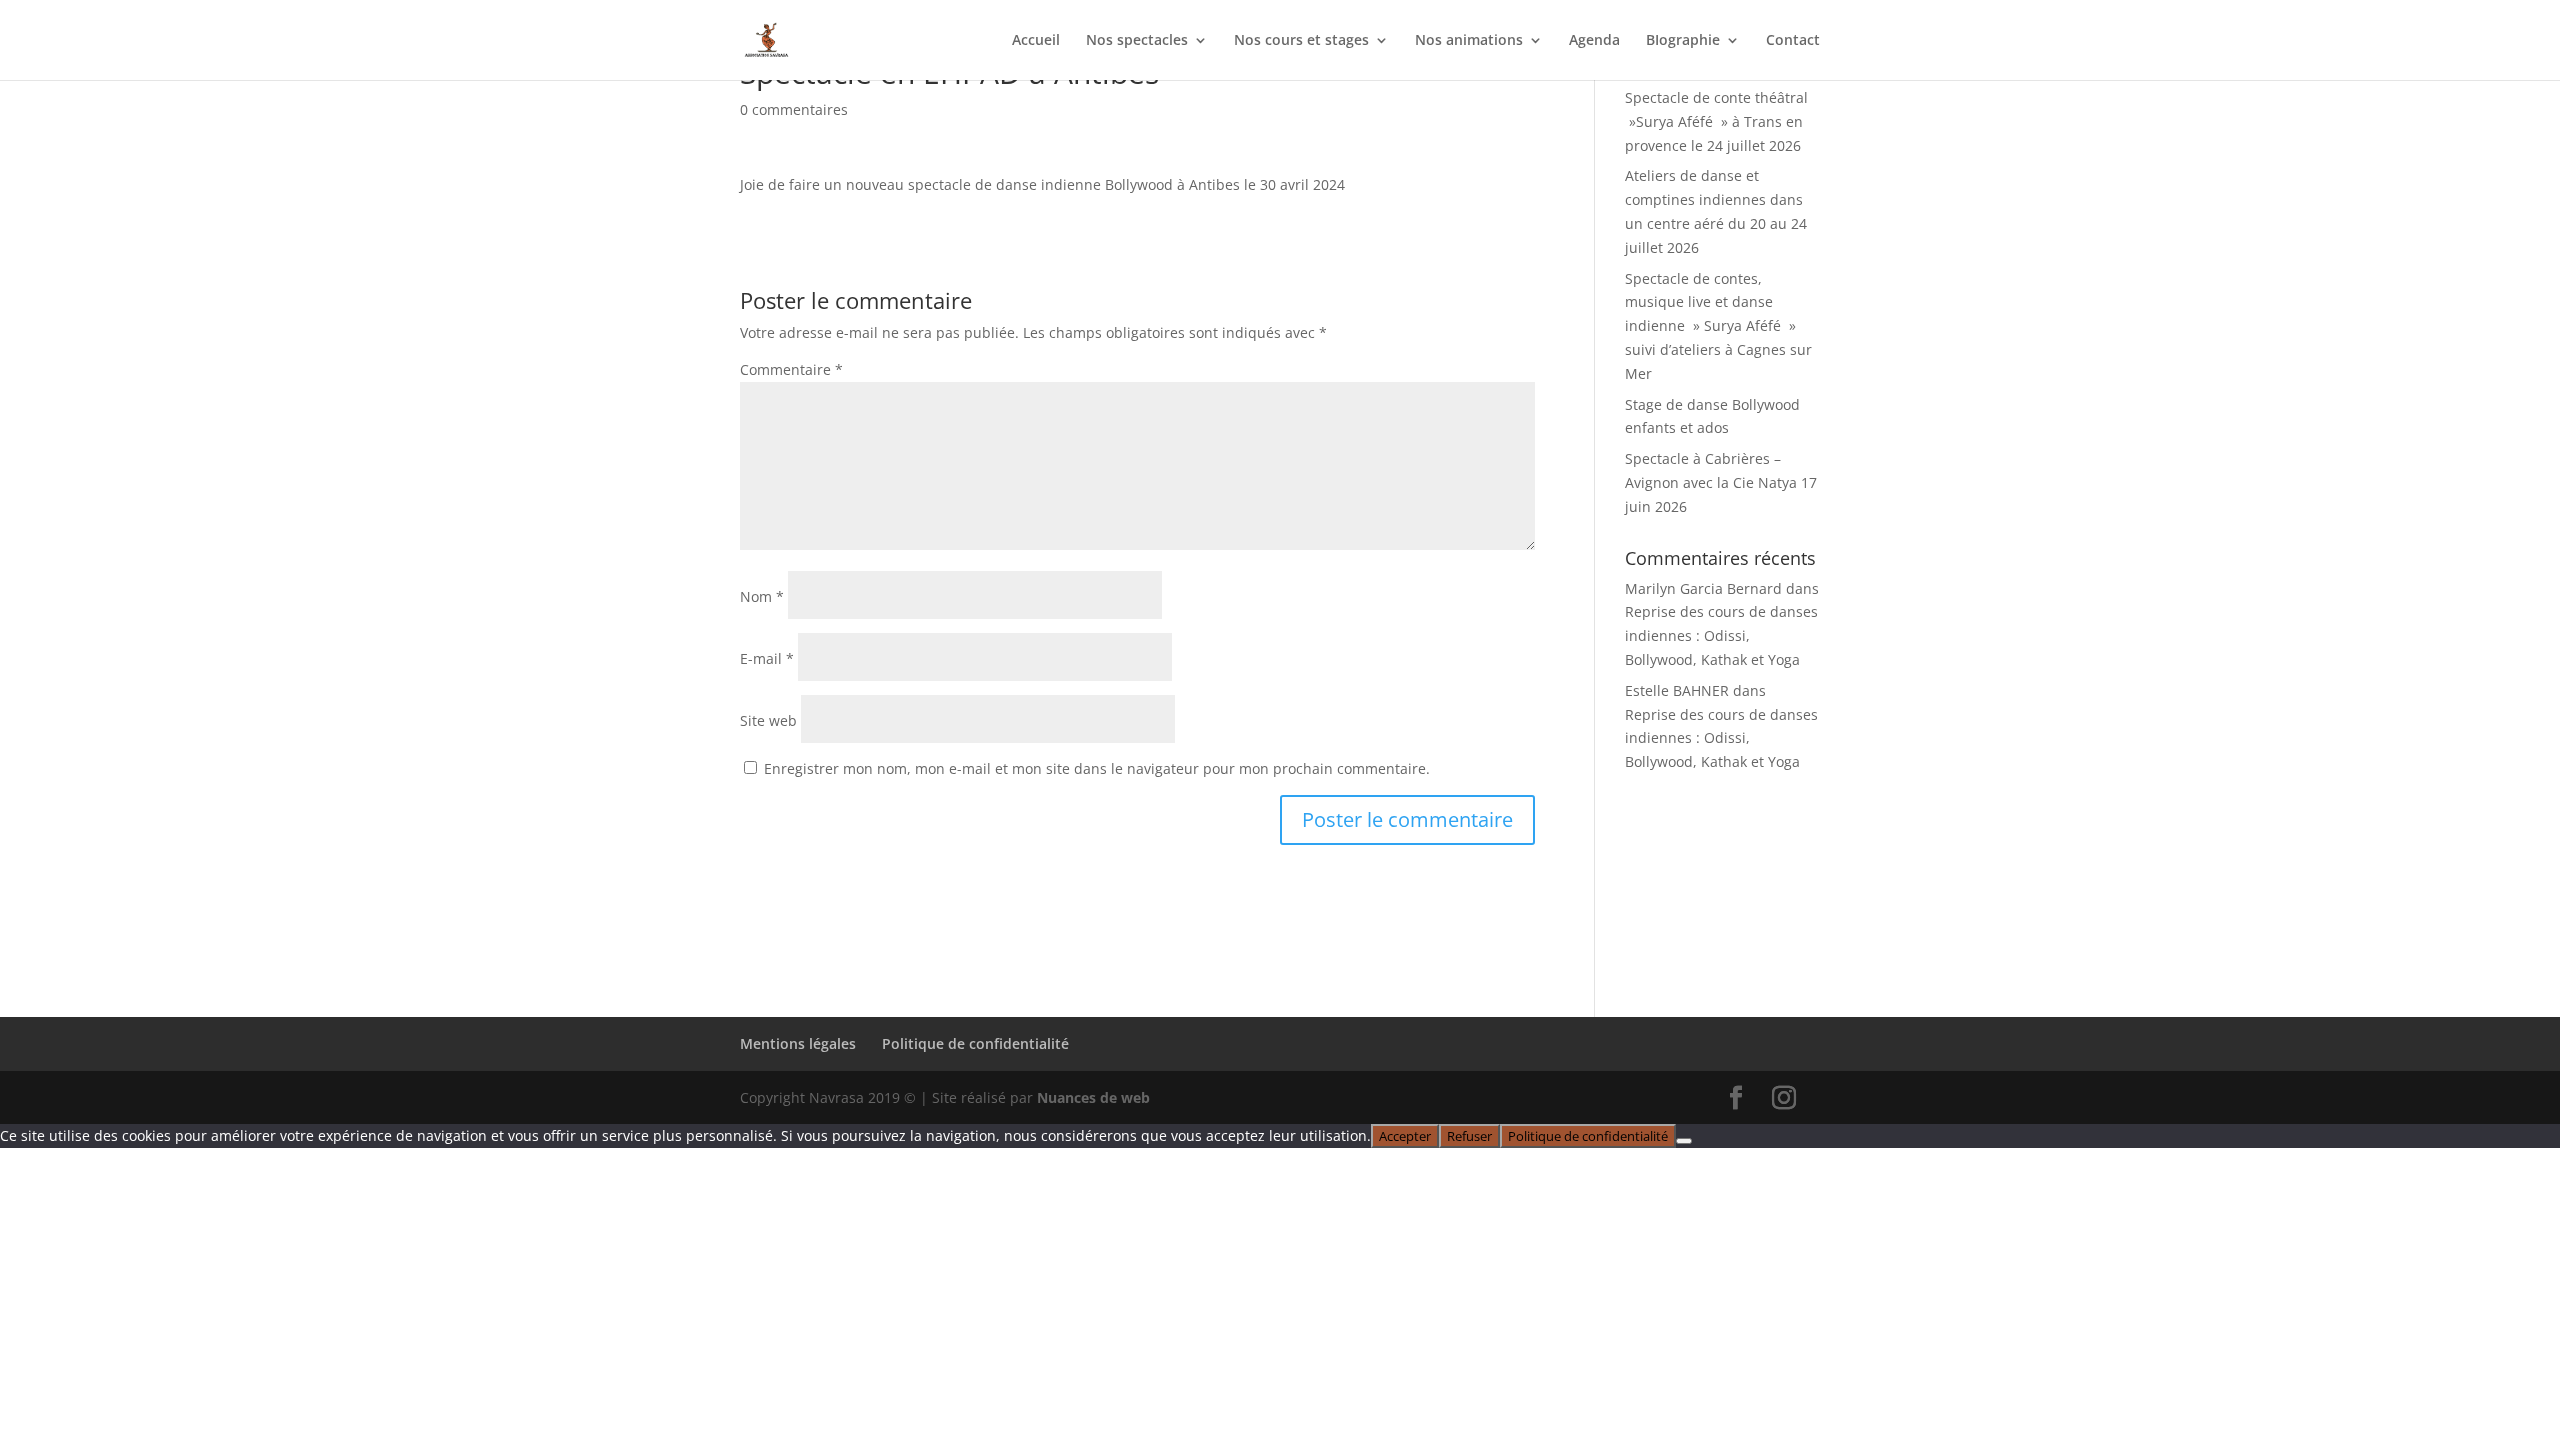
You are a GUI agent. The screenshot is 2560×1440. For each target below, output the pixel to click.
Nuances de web (1093, 1097)
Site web (768, 720)
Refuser (1469, 1136)
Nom (762, 596)
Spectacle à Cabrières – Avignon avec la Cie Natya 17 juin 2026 (1721, 482)
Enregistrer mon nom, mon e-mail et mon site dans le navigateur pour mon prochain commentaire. (1097, 768)
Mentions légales (798, 1043)
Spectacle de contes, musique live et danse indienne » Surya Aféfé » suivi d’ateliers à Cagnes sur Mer (1718, 326)
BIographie (1683, 41)
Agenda (1594, 41)
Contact (1793, 41)
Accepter (1405, 1136)
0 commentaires (794, 109)
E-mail (767, 658)
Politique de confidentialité (975, 1043)
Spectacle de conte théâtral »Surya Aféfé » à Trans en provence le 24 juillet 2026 (1716, 121)
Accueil (1036, 41)
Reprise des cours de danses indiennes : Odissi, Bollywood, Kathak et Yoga (1721, 635)
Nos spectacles (1137, 41)
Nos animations (1469, 41)
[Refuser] (1684, 1141)
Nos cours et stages (1301, 41)
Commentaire (791, 369)
